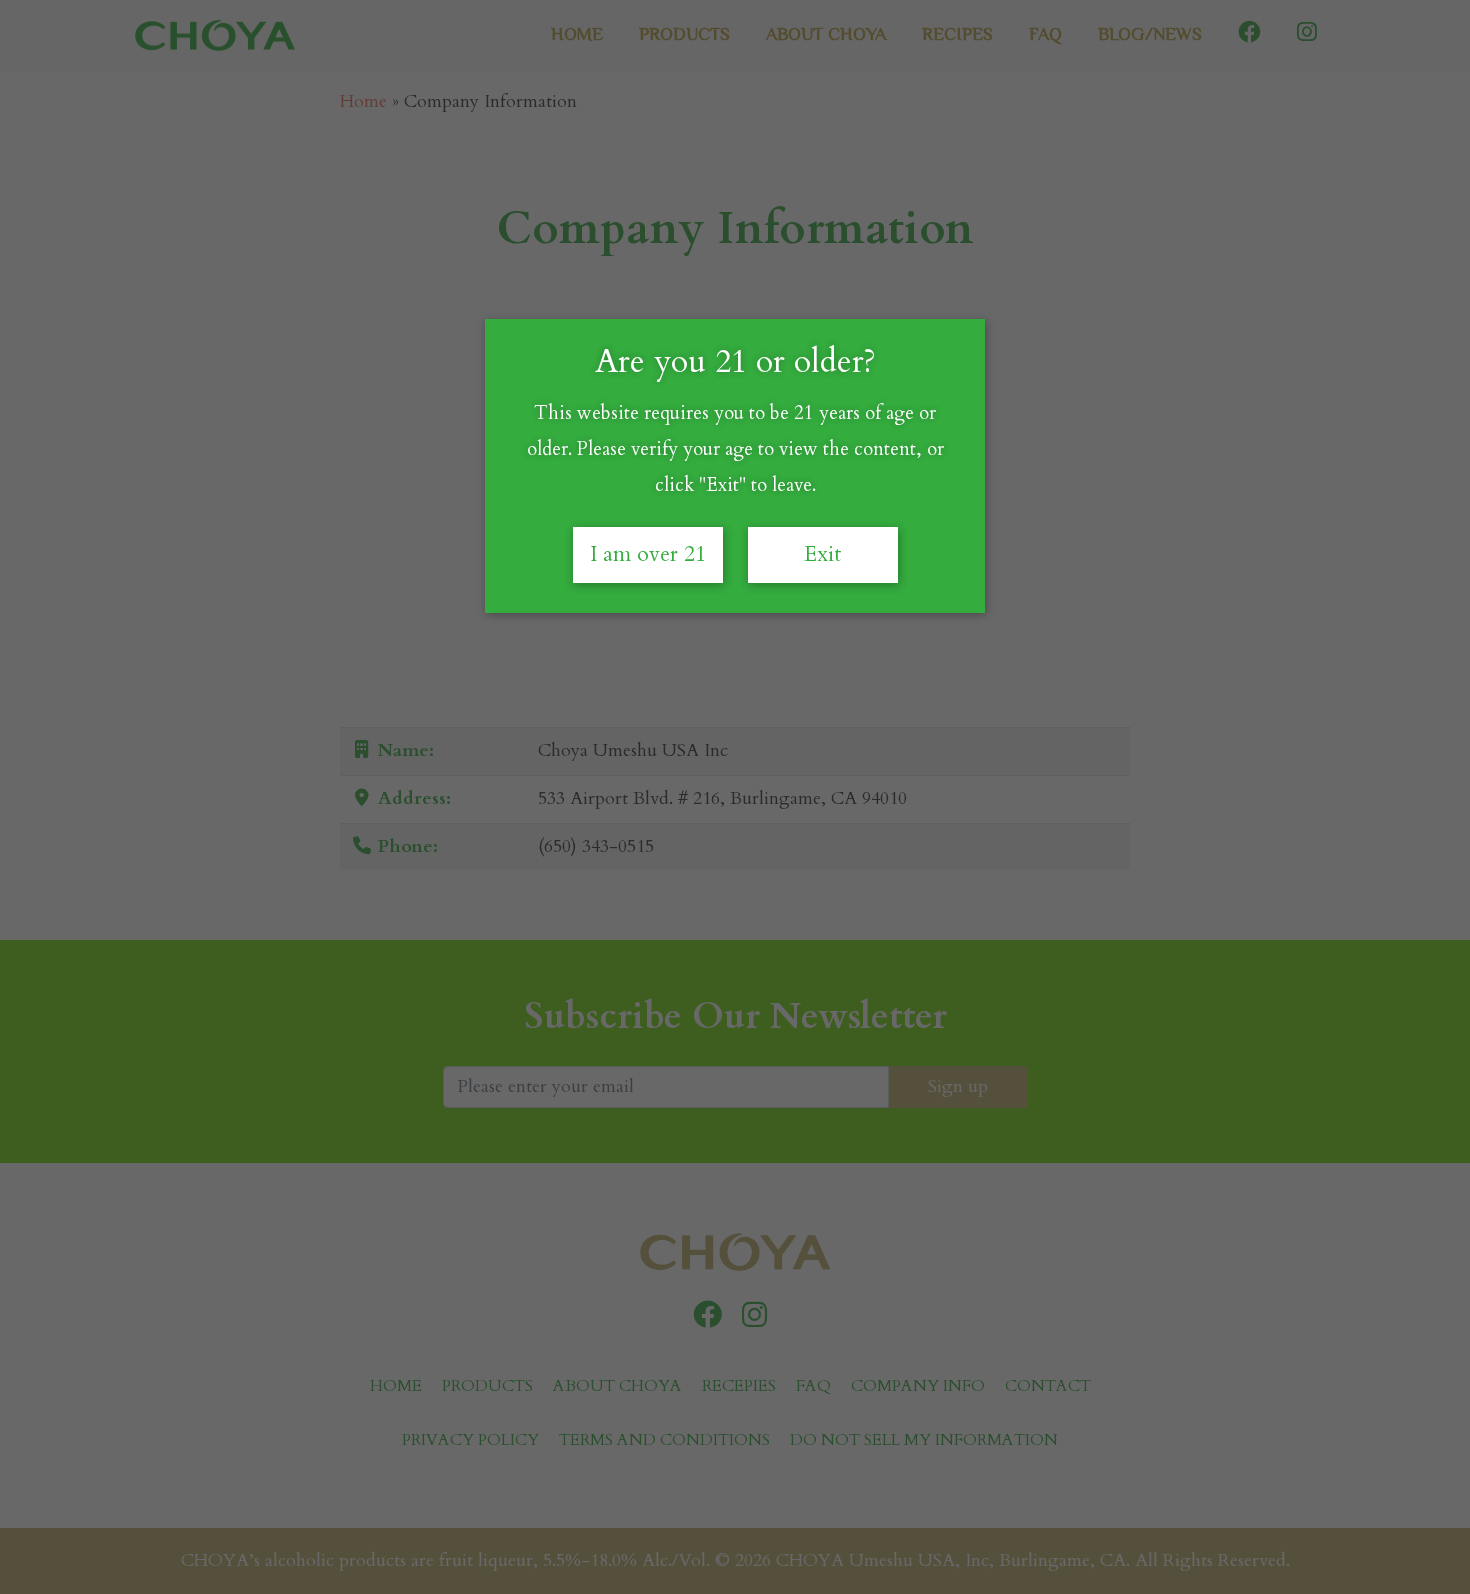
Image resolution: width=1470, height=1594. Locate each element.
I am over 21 (648, 554)
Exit (823, 554)
